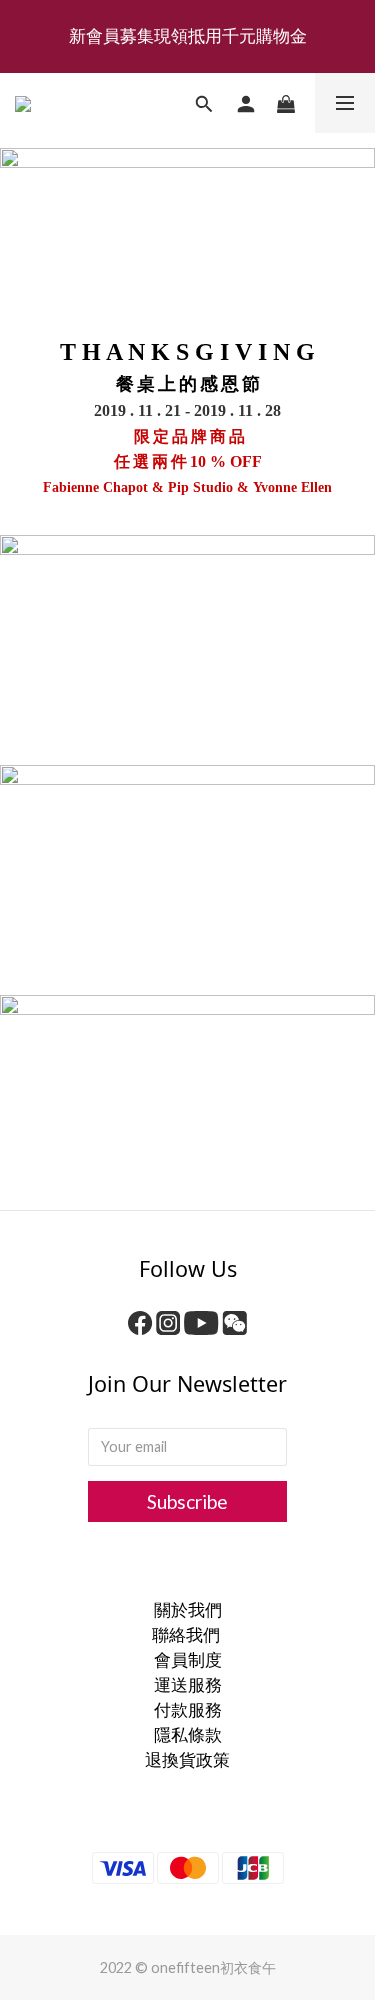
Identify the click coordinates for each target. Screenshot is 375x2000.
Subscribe (187, 1501)
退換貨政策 (187, 1759)
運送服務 (188, 1684)
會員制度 (188, 1659)
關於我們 (188, 1609)
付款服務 (188, 1709)
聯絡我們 (187, 1634)
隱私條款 (188, 1734)
